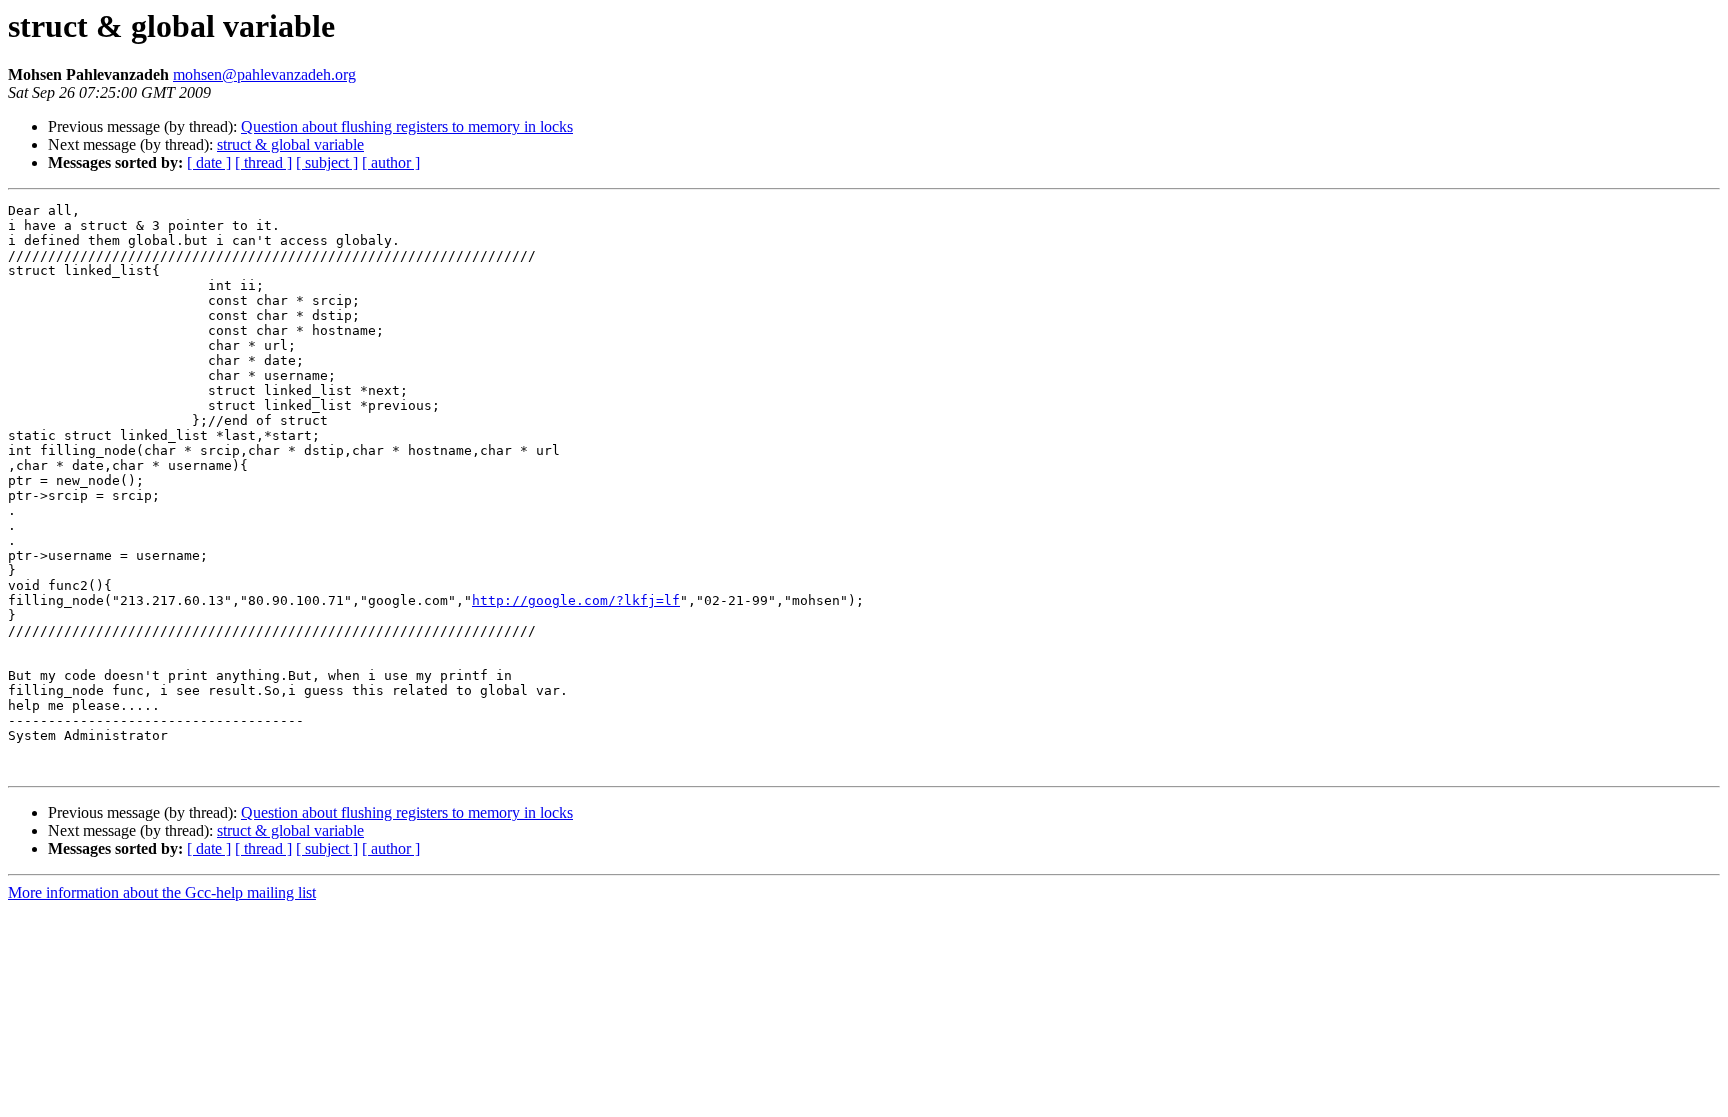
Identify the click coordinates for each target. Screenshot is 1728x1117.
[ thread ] (263, 162)
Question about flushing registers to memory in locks (407, 126)
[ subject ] (327, 162)
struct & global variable (290, 144)
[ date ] (209, 162)
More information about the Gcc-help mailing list (162, 892)
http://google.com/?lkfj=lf (576, 600)
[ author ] (391, 162)
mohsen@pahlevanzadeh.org (264, 74)
